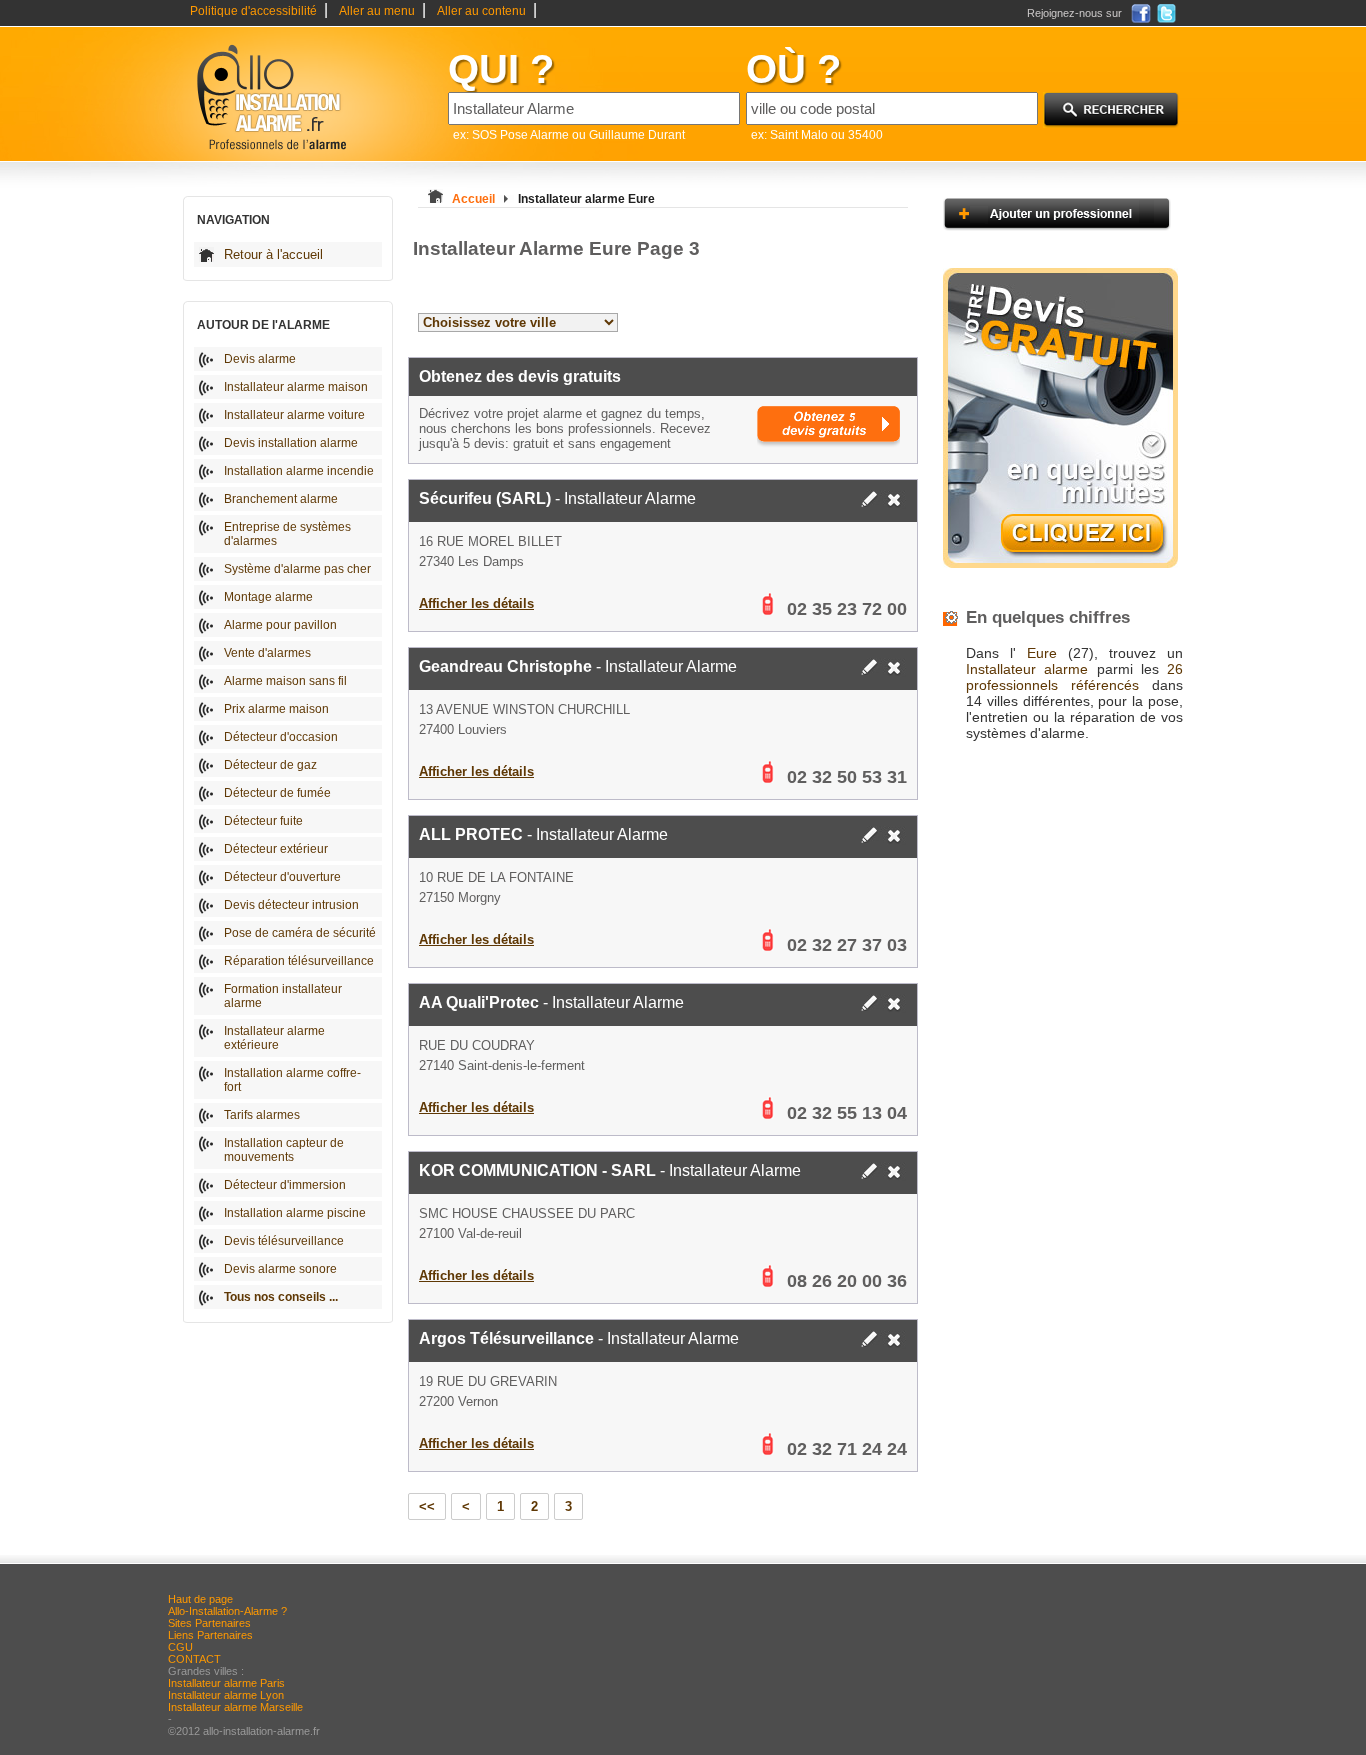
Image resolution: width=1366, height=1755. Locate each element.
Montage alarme (268, 597)
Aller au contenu (481, 11)
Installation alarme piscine (295, 1213)
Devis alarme (260, 359)
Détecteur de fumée (277, 793)
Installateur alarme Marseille (235, 1707)
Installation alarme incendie (299, 471)
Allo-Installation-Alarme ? (227, 1611)
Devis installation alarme (291, 443)
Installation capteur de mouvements (284, 1150)
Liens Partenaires (210, 1635)
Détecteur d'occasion (281, 737)
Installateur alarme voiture (294, 415)
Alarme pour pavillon (280, 625)
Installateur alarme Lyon (226, 1695)
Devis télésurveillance (284, 1241)
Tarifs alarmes (262, 1115)
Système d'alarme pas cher (297, 569)
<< (427, 1506)
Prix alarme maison (276, 709)
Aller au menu (377, 11)
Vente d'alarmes (267, 653)
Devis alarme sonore (280, 1269)
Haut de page (200, 1599)
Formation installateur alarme (283, 996)
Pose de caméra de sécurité (300, 933)
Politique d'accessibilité (253, 11)
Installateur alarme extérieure (274, 1038)
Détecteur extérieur (276, 849)
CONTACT (194, 1659)
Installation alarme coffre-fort (292, 1080)
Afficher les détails (476, 603)
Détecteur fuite (263, 821)
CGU (180, 1647)
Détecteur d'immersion (285, 1185)
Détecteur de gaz (270, 765)
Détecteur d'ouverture (282, 877)
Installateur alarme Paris (226, 1683)
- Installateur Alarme (557, 498)
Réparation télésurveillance (299, 961)
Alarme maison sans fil (285, 681)
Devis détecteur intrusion (291, 905)
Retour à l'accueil (273, 254)
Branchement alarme (281, 499)
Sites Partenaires (209, 1623)
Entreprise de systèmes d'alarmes (287, 534)
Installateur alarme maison (296, 387)
